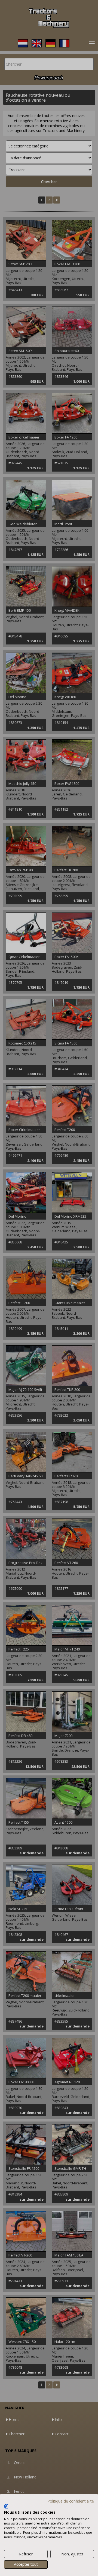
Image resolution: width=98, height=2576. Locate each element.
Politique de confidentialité (71, 2501)
